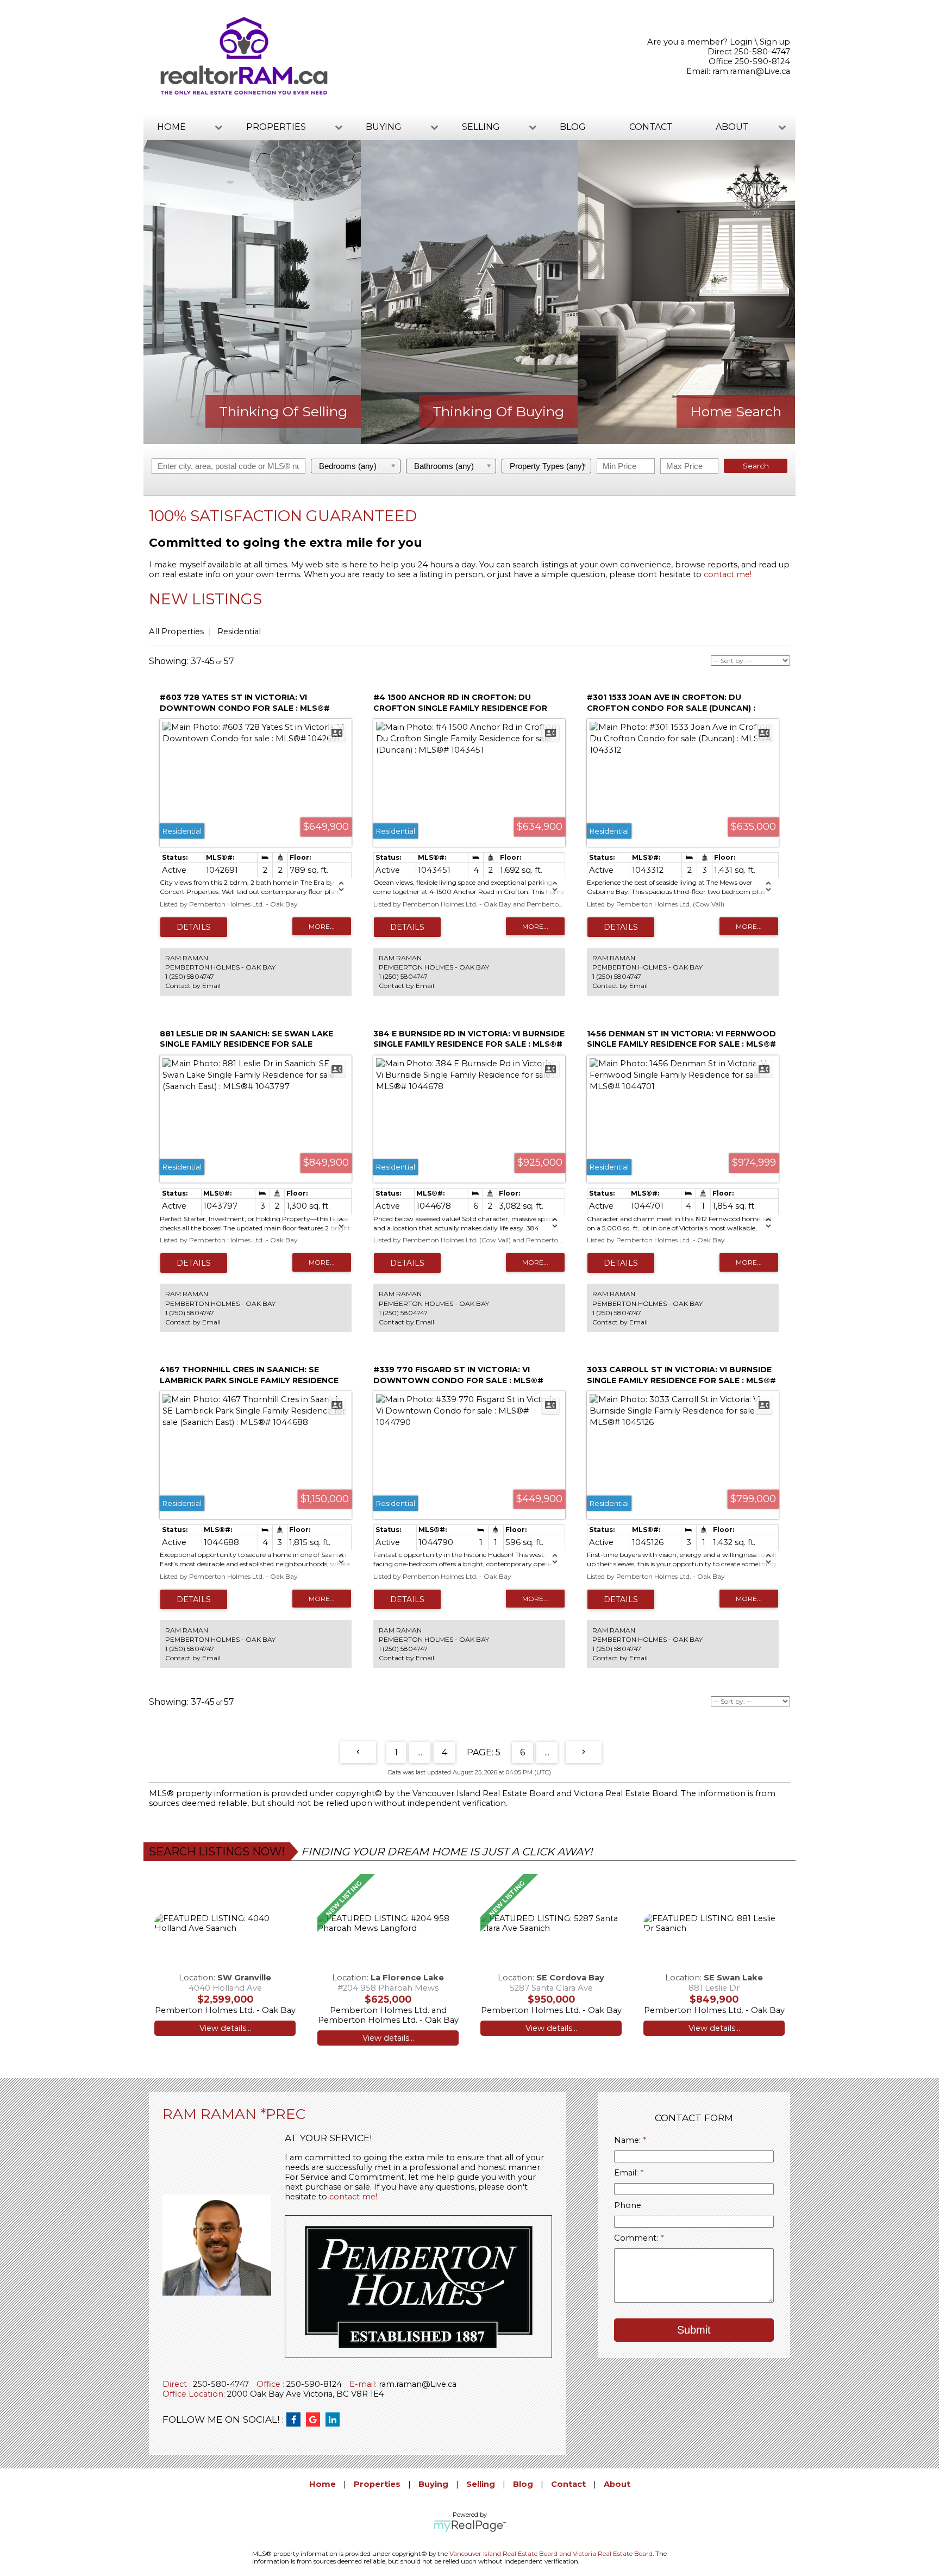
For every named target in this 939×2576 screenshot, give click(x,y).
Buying (433, 2484)
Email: (627, 2173)
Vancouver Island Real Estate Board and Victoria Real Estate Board (545, 1793)
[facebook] (296, 2420)
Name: (628, 2140)
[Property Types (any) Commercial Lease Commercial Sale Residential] (547, 466)
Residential (239, 632)
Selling (481, 2484)
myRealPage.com (470, 2526)
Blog (573, 127)
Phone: (628, 2205)
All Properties (176, 632)
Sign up (775, 42)
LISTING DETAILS (194, 927)
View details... (225, 2028)
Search (756, 466)
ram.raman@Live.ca (751, 71)
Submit (694, 2330)
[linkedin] (335, 2420)
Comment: (637, 2238)
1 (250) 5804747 (190, 976)
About (617, 2484)
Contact (651, 127)
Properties (377, 2484)
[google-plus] (316, 2420)
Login (741, 42)
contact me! (728, 574)
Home (323, 2484)
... (420, 1752)
